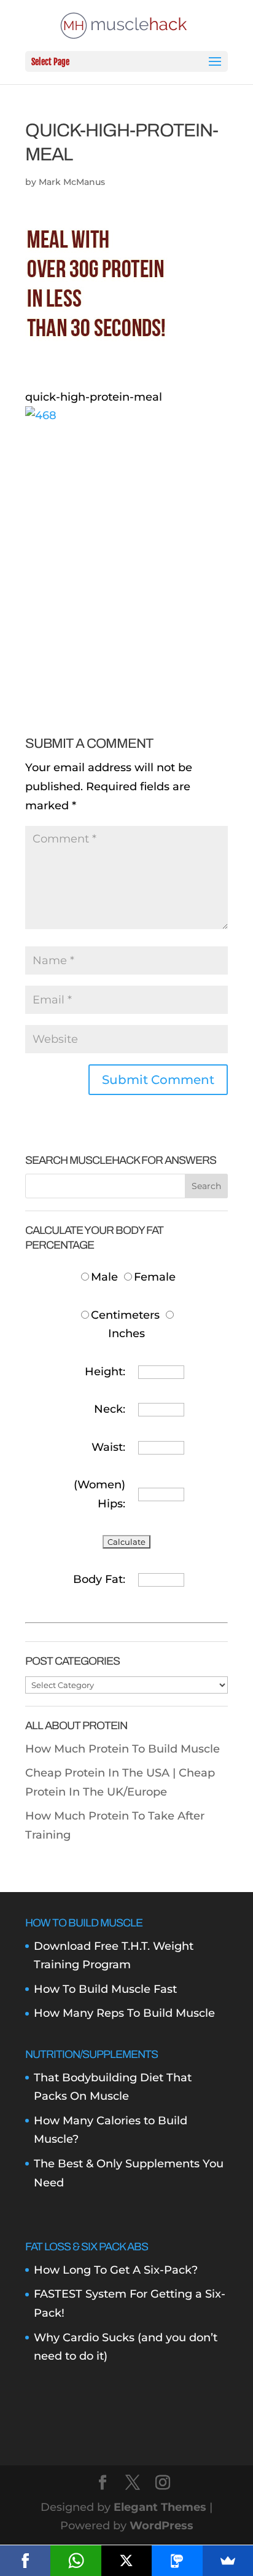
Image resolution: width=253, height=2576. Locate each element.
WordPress (162, 2526)
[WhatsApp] (76, 2561)
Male (106, 1277)
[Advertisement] (126, 552)
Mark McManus (72, 182)
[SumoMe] (228, 2561)
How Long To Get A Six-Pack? (116, 2270)
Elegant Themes (160, 2507)
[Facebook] (25, 2561)
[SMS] (177, 2561)
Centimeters (125, 1315)
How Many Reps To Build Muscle (124, 2013)
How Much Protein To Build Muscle (123, 1749)
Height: (105, 1372)
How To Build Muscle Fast (105, 1989)
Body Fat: (99, 1579)
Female (155, 1277)
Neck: (110, 1409)
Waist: (108, 1447)
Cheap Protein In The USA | (102, 1773)
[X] (126, 2561)
